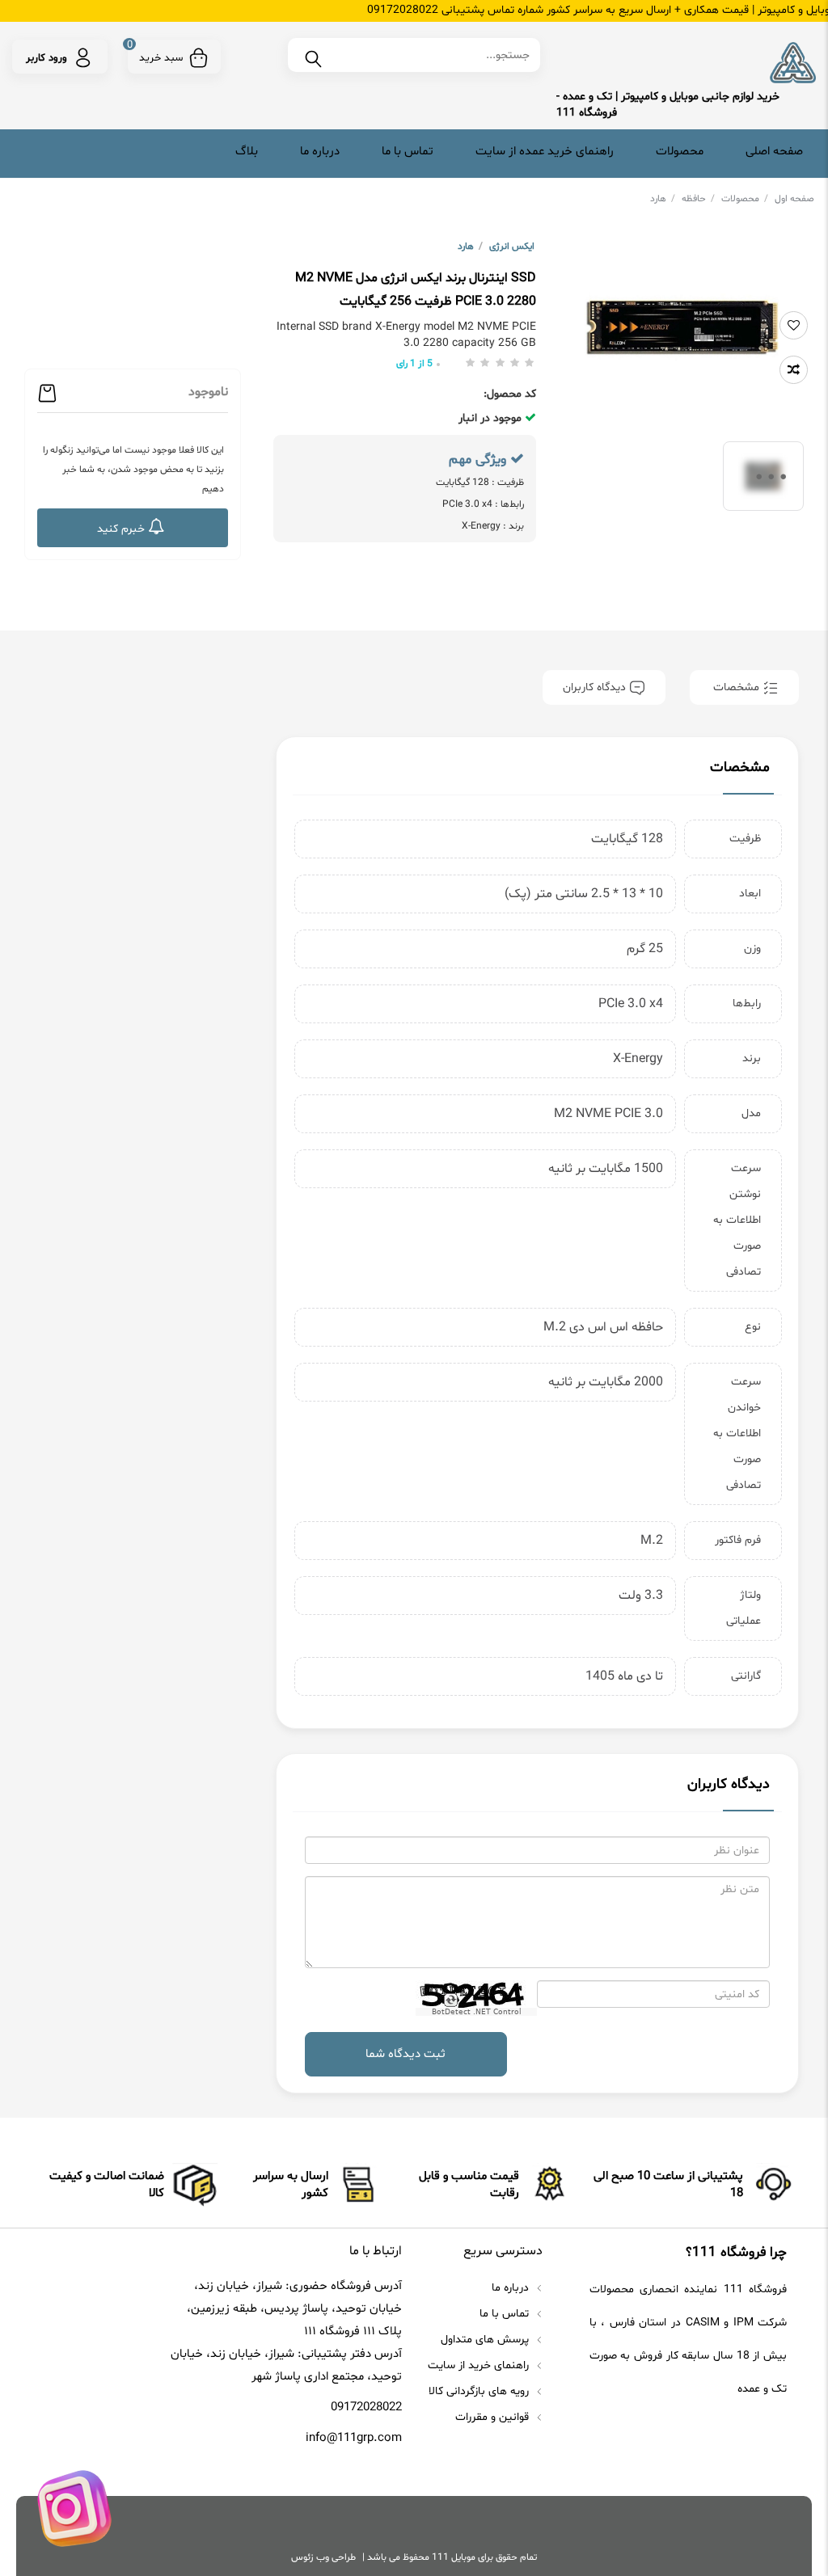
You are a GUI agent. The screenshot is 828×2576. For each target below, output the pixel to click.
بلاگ (247, 152)
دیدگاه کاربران (596, 687)
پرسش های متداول (486, 2340)
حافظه (698, 199)
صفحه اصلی (774, 152)
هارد (663, 199)
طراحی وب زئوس (323, 2557)
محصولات (680, 152)
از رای (414, 364)
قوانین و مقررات (494, 2417)
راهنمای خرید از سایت (480, 2365)
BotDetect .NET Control (477, 2012)
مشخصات (736, 687)
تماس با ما (408, 152)
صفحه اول (794, 199)
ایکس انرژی (512, 247)
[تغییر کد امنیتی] (450, 2000)
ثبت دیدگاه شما (406, 2054)
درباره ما (320, 152)
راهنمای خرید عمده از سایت (545, 152)
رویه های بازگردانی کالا (480, 2391)
